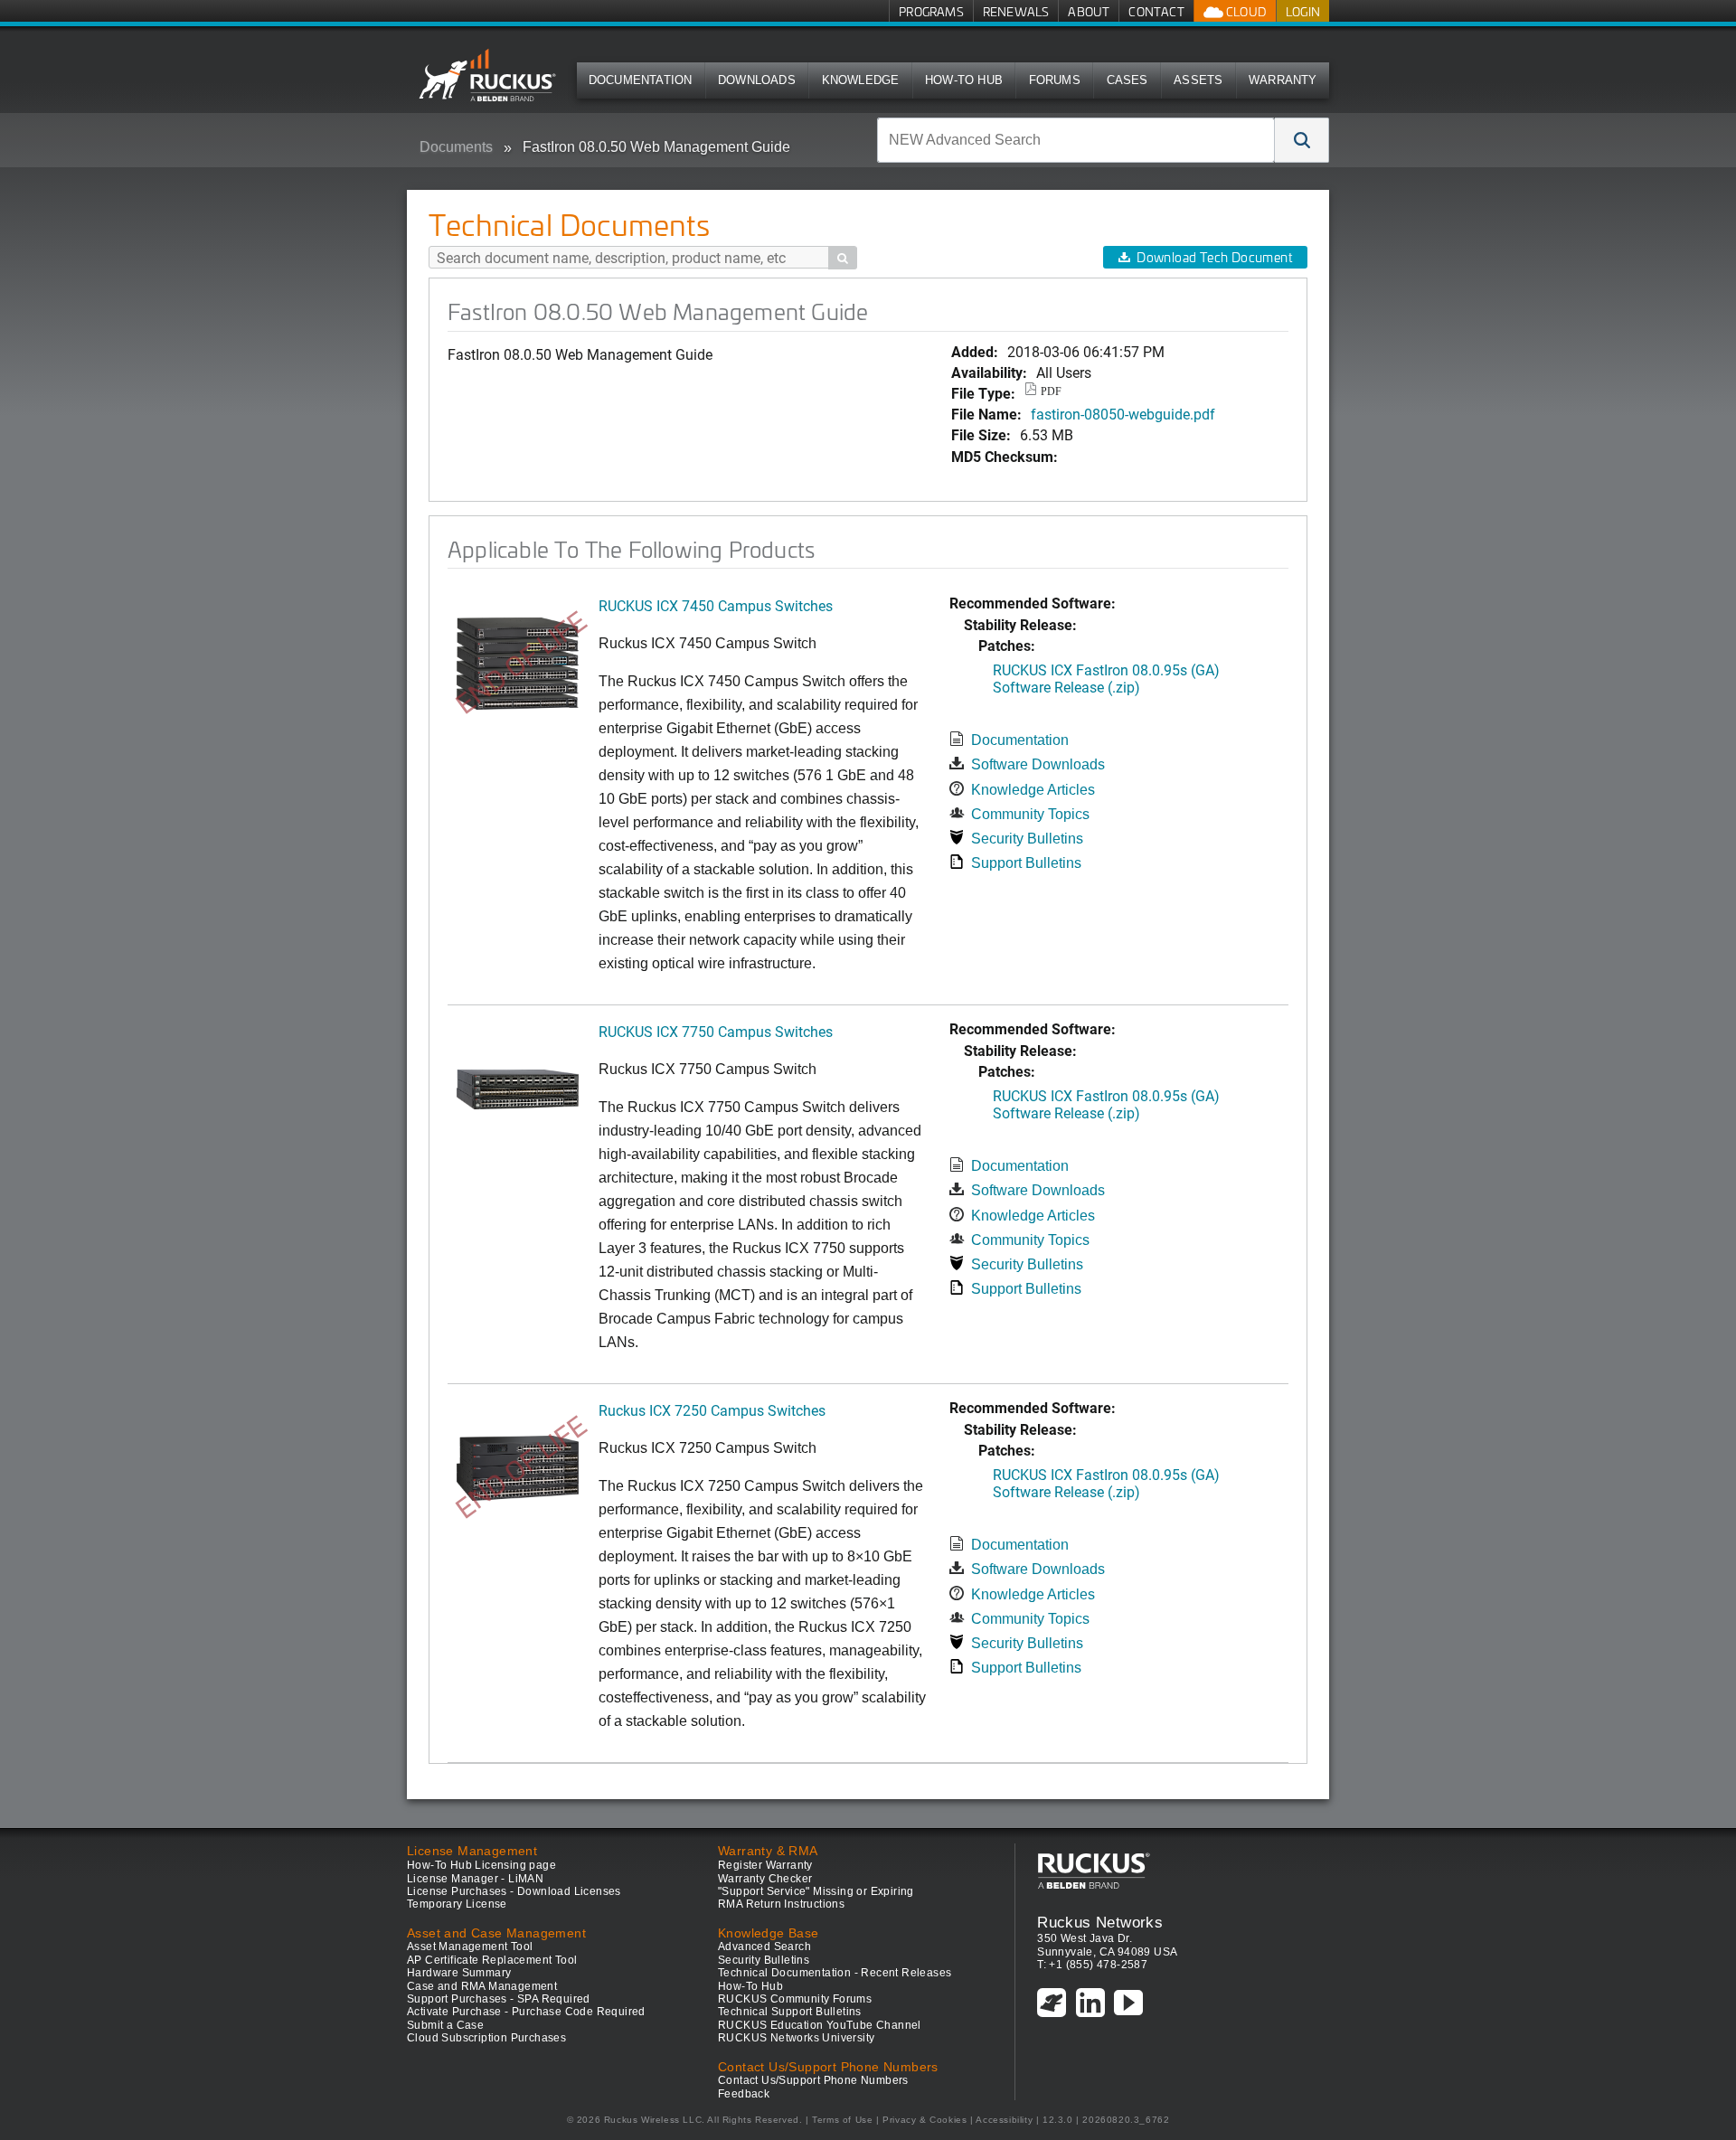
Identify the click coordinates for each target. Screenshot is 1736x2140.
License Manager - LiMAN (475, 1879)
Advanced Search (764, 1947)
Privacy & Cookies (925, 2120)
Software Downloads (1038, 764)
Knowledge (861, 80)
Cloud (1245, 11)
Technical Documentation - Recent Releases (835, 1973)
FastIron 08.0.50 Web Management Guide (656, 147)
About (1089, 11)
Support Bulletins (1026, 863)
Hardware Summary (459, 1973)
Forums (1055, 80)
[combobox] (1076, 140)
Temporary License (457, 1904)
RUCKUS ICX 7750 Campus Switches (716, 1031)
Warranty (1283, 80)
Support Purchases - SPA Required (499, 1999)
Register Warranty (765, 1865)
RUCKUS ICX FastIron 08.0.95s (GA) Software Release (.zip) (1106, 678)
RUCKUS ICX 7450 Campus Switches (716, 605)
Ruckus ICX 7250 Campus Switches (712, 1410)
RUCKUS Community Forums (795, 1999)
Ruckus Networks (1100, 1922)
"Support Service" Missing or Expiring (816, 1891)
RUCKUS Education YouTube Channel (820, 2025)
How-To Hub (964, 80)
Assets (1198, 80)
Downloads (757, 80)
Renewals (1016, 11)
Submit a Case (445, 2025)
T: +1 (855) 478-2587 (1092, 1965)
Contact (1156, 11)
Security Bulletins (1027, 839)
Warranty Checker (765, 1879)
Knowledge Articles (1033, 790)
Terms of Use (842, 2120)
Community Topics (1030, 814)
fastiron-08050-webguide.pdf (1123, 414)
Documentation (641, 80)
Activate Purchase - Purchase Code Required (526, 2012)
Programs (931, 11)
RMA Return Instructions (781, 1904)
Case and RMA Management (482, 1986)
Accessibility (1004, 2120)
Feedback (744, 2094)
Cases (1127, 80)
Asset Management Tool (470, 1947)
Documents (456, 147)
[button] (1302, 140)
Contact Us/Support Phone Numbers (813, 2080)
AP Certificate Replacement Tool (492, 1960)
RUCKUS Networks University (796, 2038)
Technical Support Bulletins (790, 2012)
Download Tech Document (1214, 257)
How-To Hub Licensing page (481, 1865)
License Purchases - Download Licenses (514, 1891)
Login (1303, 11)
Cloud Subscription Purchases (486, 2038)
